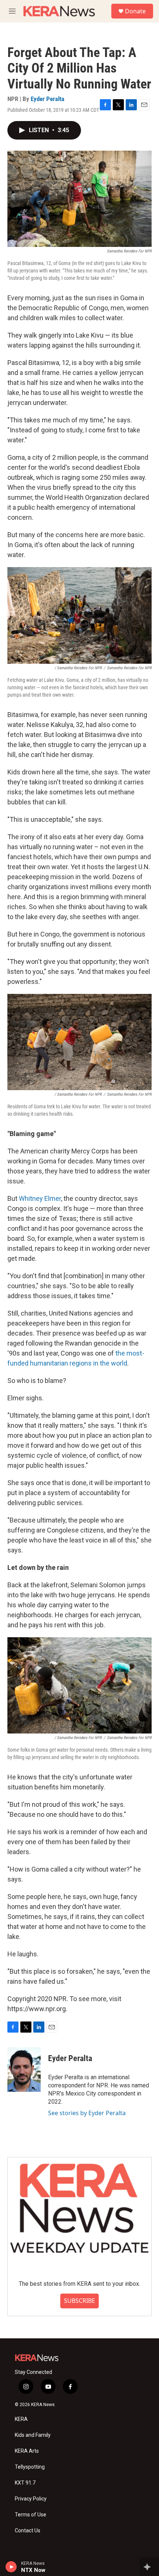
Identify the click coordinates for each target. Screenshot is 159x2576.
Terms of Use (31, 2515)
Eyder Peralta (48, 99)
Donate (135, 11)
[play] (11, 2567)
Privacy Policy (31, 2499)
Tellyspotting (30, 2467)
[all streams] (149, 2567)
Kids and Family (33, 2435)
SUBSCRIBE (79, 2301)
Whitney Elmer (40, 1198)
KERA (21, 2419)
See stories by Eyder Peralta (87, 2113)
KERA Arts (27, 2451)
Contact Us (28, 2531)
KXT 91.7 (25, 2483)
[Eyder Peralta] (24, 2070)
